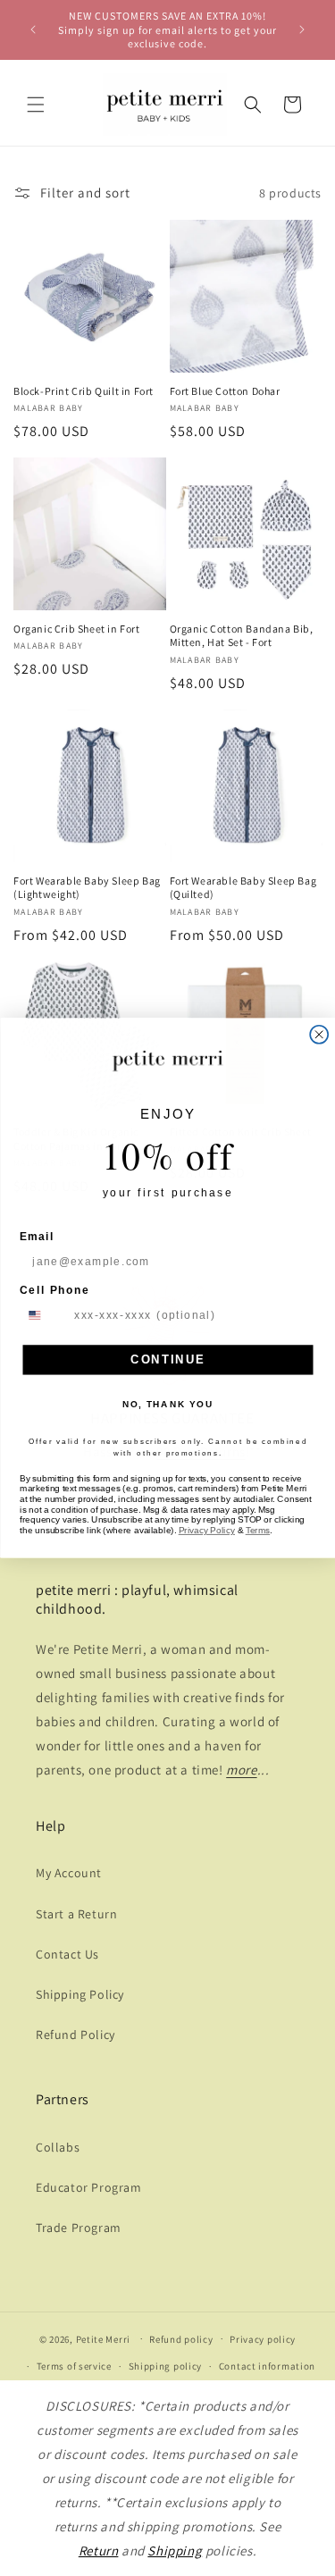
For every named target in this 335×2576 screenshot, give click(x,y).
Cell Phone (54, 1290)
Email (37, 1236)
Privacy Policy (206, 1531)
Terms (257, 1531)
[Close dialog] (319, 1035)
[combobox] (44, 1315)
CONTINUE (167, 1359)
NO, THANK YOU (168, 1405)
